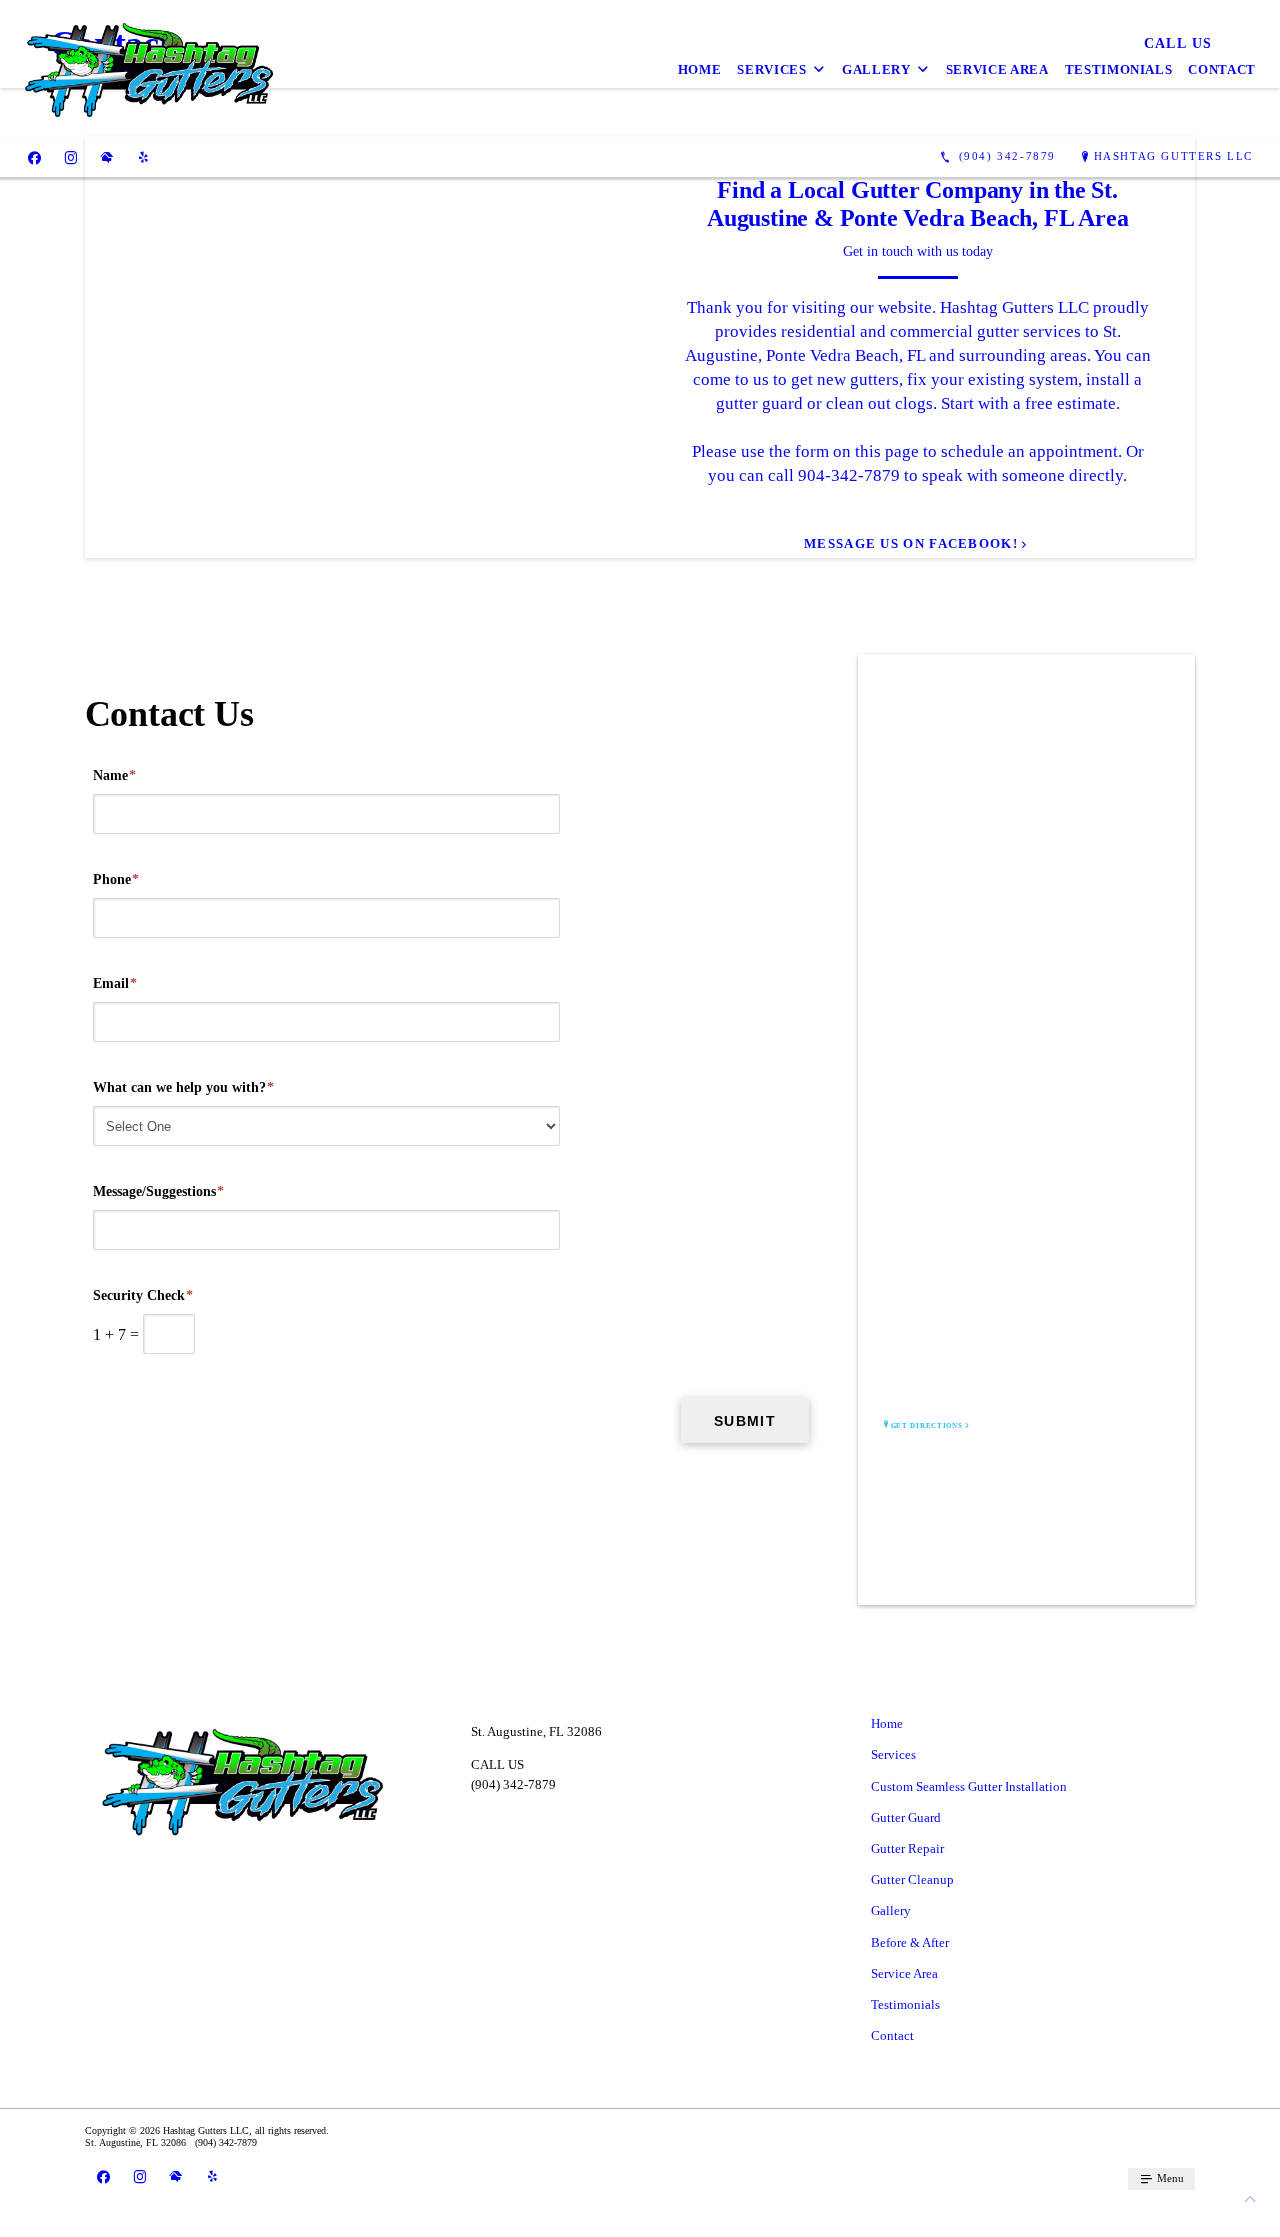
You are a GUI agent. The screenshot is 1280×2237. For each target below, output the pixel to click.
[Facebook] (34, 157)
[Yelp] (143, 157)
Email (115, 983)
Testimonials (1119, 69)
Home (700, 69)
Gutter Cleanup (912, 1879)
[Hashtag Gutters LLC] (148, 69)
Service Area (997, 69)
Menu (1169, 2178)
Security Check (143, 1295)
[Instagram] (71, 157)
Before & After (910, 1942)
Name (114, 775)
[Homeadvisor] (107, 157)
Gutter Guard (906, 1817)
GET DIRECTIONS (927, 1426)
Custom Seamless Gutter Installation (969, 1786)
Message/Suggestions (158, 1191)
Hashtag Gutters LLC (1173, 156)
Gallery (876, 69)
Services (771, 69)
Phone (116, 879)
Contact (1222, 69)
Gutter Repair (907, 1848)
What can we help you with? (183, 1087)
